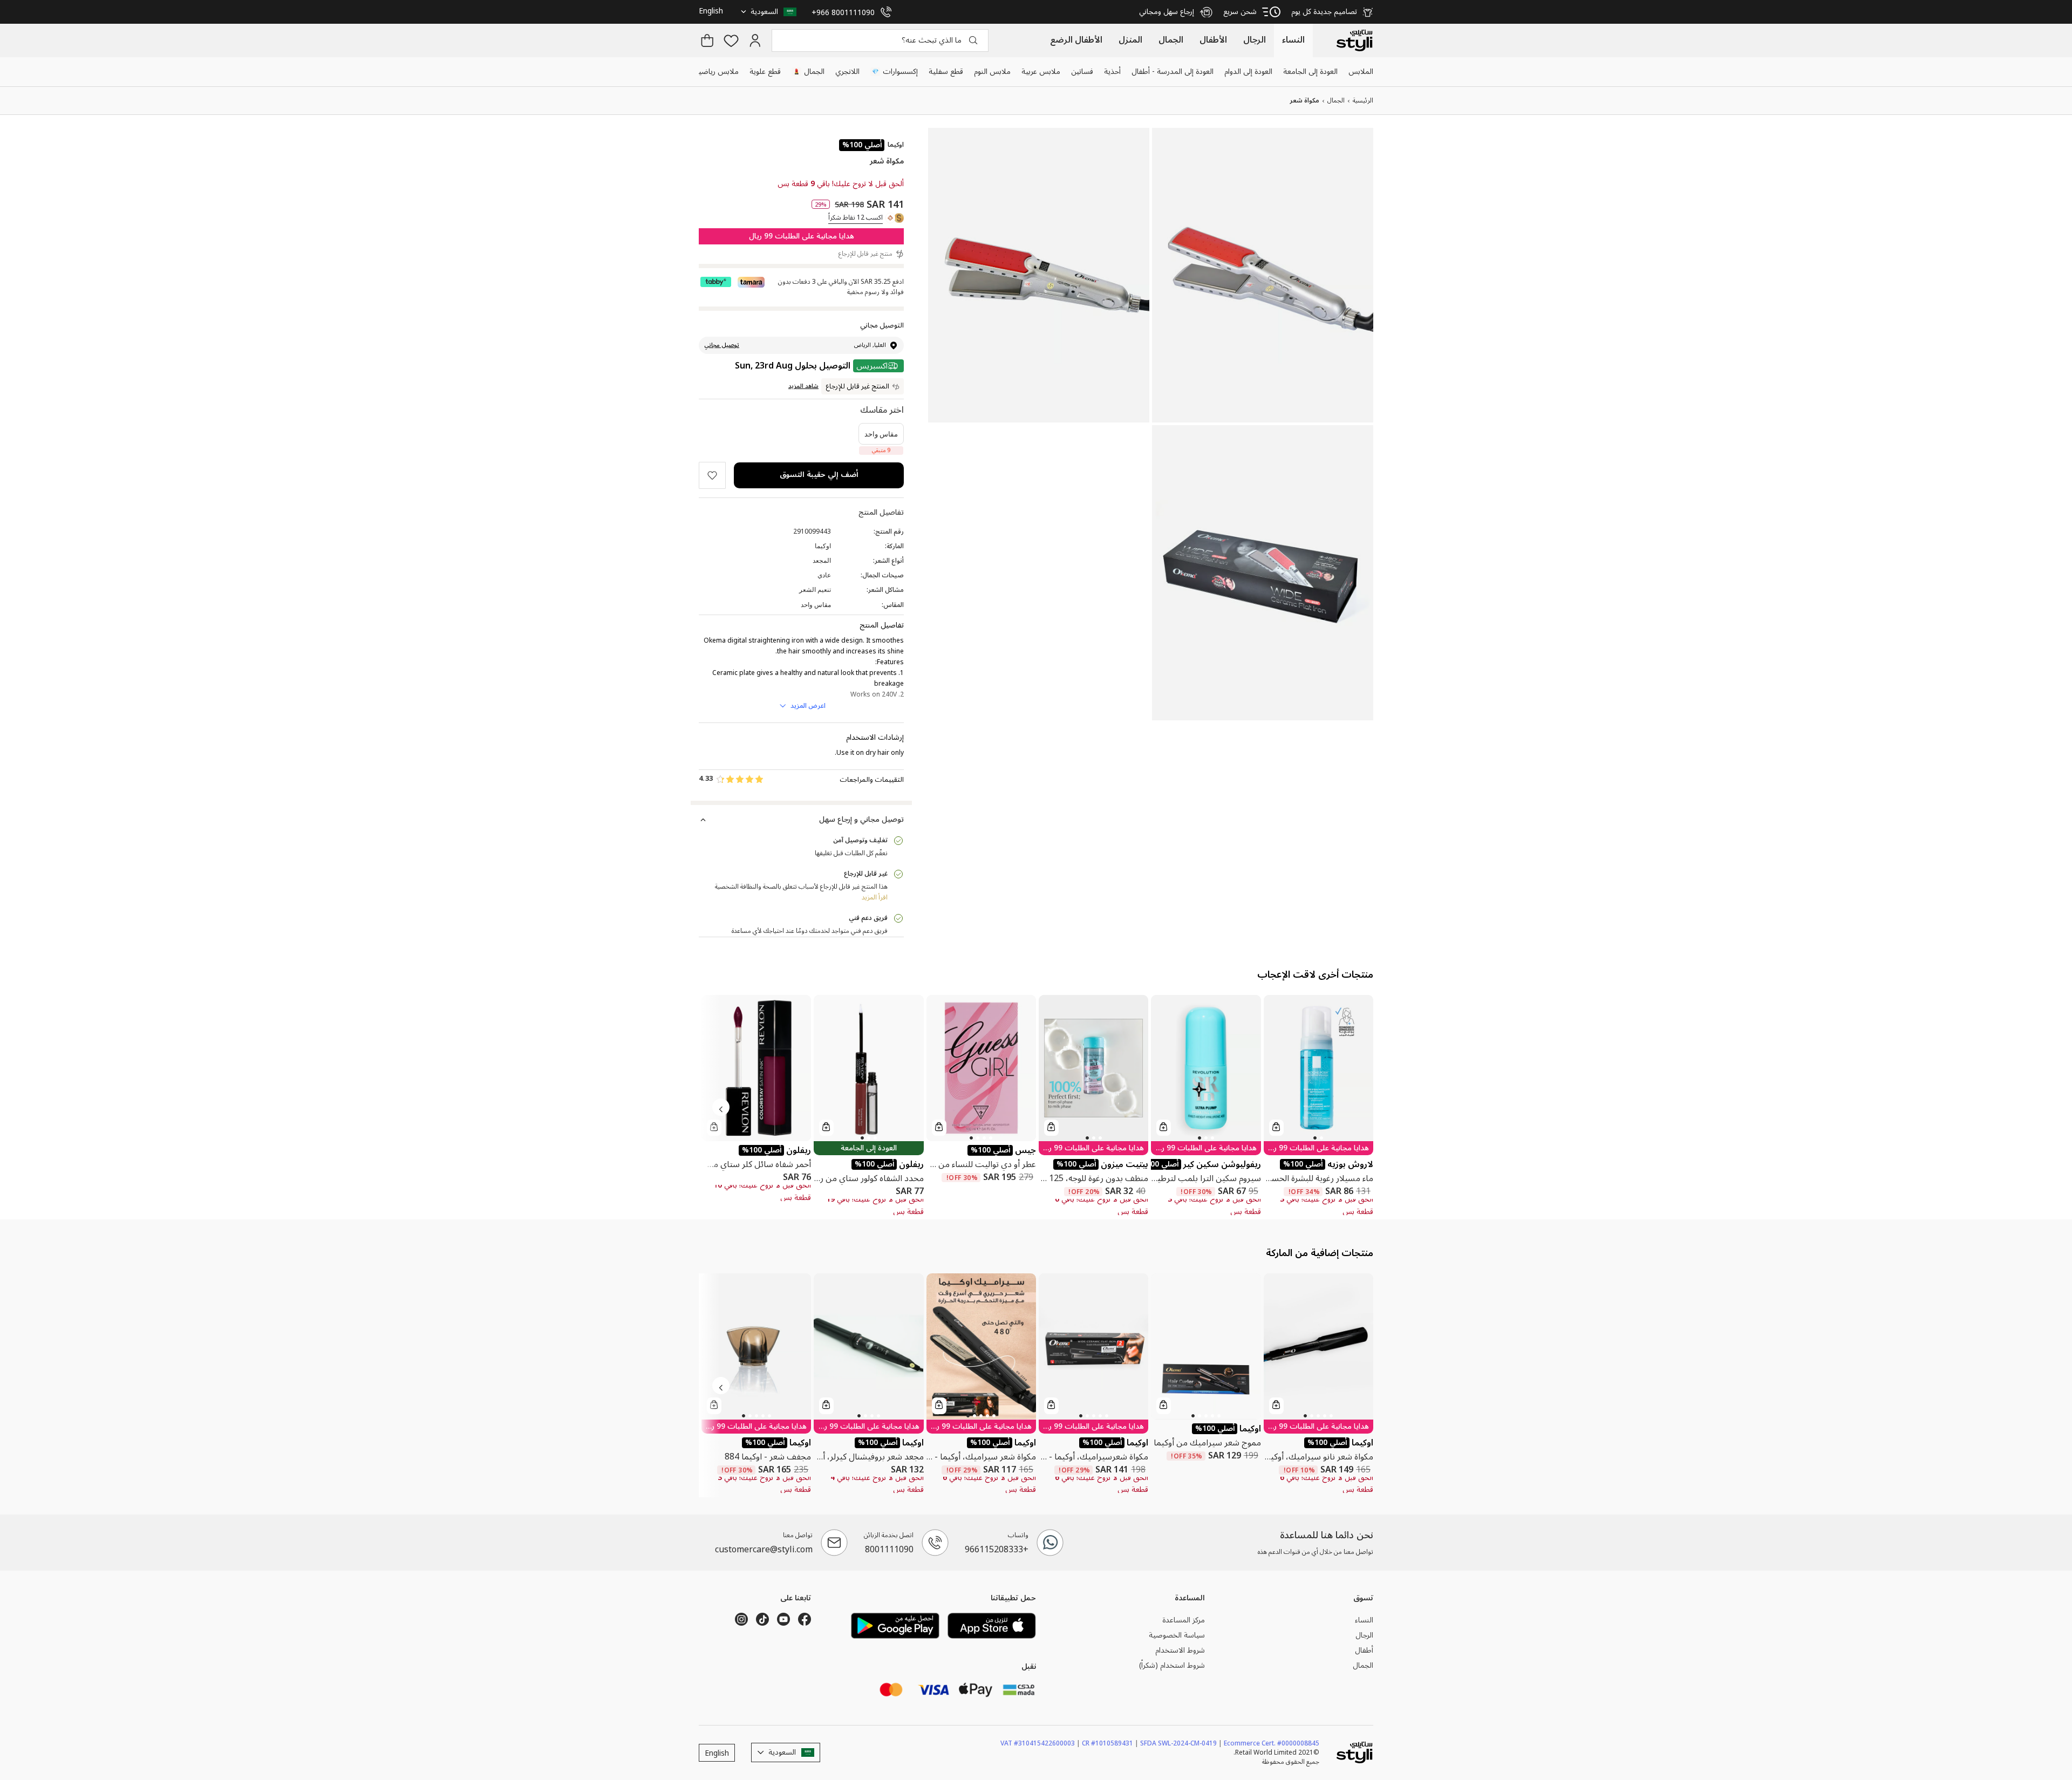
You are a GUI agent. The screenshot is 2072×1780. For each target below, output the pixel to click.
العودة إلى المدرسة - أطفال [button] (1173, 71)
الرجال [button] (1364, 1635)
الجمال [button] (809, 71)
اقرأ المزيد (875, 898)
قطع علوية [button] (765, 71)
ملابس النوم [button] (992, 71)
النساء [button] (1364, 1620)
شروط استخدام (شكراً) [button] (1172, 1665)
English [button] (711, 11)
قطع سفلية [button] (946, 71)
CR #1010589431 (1110, 1743)
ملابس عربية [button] (1041, 71)
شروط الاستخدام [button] (1180, 1651)
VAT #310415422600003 (1040, 1743)
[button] (770, 12)
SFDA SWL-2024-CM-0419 (1181, 1743)
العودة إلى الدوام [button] (1248, 71)
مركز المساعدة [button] (1184, 1620)
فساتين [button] (1082, 71)
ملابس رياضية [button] (717, 71)
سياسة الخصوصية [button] (1177, 1635)
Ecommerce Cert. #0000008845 (1272, 1743)
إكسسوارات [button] (895, 71)
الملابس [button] (1361, 71)
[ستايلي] (1354, 40)
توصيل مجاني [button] (722, 345)
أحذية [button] (1112, 71)
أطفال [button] (1364, 1651)
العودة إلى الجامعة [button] (1310, 71)
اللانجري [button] (847, 71)
